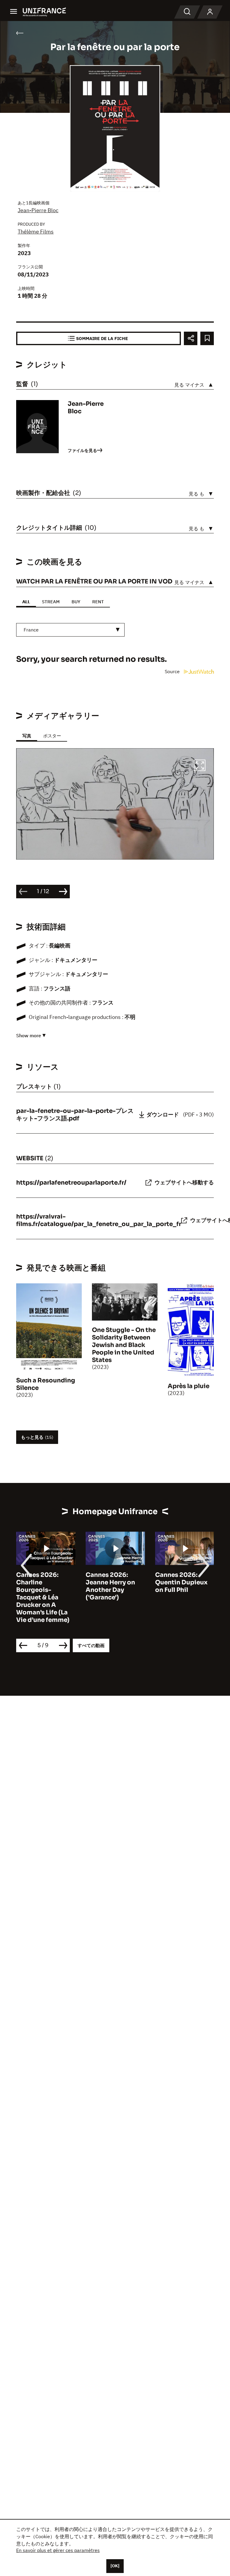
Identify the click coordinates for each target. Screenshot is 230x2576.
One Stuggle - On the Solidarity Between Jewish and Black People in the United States (124, 1345)
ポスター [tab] (52, 736)
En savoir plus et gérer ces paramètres (58, 2550)
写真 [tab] (27, 736)
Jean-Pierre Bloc (38, 210)
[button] (200, 766)
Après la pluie (189, 1386)
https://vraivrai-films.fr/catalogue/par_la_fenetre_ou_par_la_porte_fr (99, 1220)
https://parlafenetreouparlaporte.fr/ (71, 1183)
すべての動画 (91, 1645)
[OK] (115, 2566)
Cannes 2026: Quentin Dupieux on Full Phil (181, 1582)
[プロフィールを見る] (210, 12)
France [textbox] (31, 630)
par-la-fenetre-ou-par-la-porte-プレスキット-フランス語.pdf (75, 1115)
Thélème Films (36, 232)
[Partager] (191, 338)
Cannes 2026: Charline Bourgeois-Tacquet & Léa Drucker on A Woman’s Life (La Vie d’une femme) (43, 1597)
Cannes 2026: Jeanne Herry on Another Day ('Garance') (110, 1586)
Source (173, 671)
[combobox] (70, 630)
